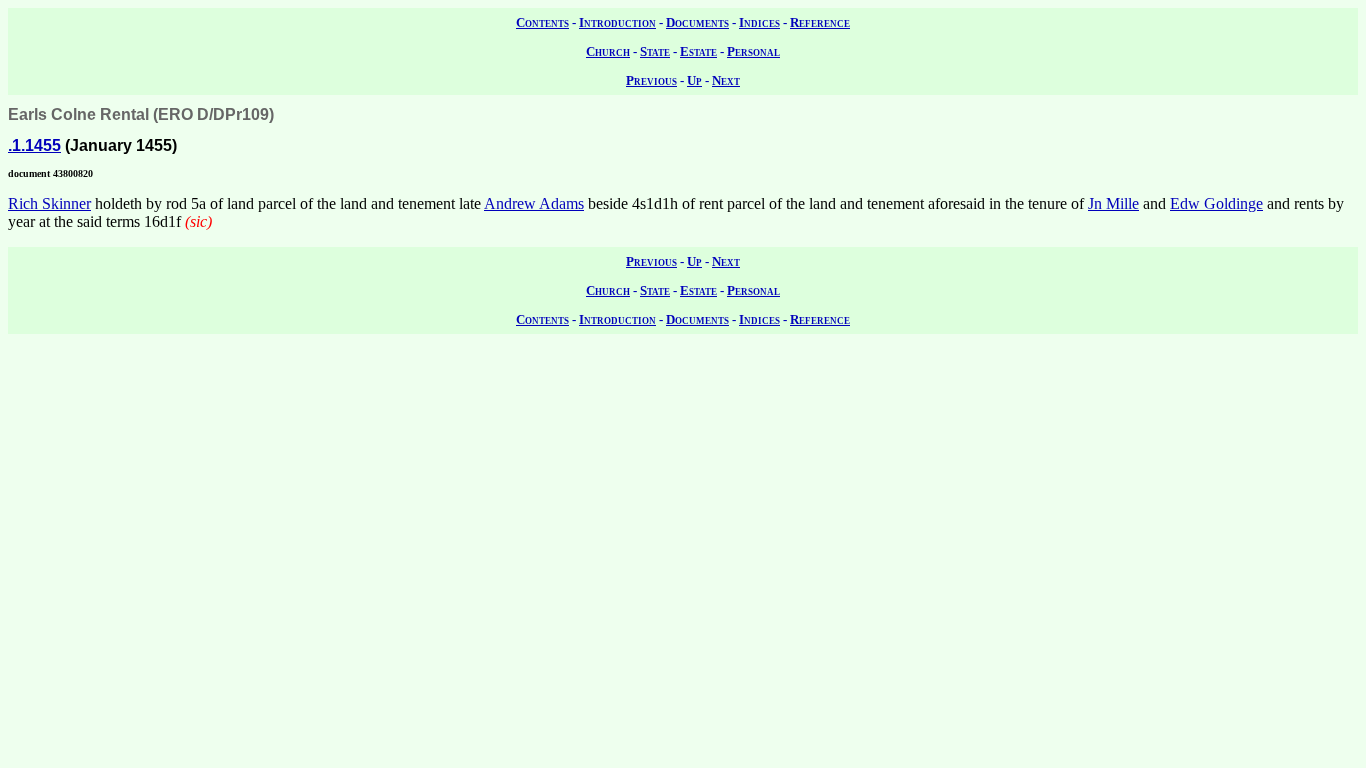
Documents (697, 22)
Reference (820, 22)
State (655, 51)
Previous (651, 80)
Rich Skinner (49, 203)
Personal (753, 51)
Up (694, 80)
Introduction (617, 22)
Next (726, 80)
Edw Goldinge (1216, 203)
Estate (698, 51)
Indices (759, 22)
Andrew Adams (534, 203)
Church (608, 51)
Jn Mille (1113, 203)
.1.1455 (34, 145)
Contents (542, 22)
